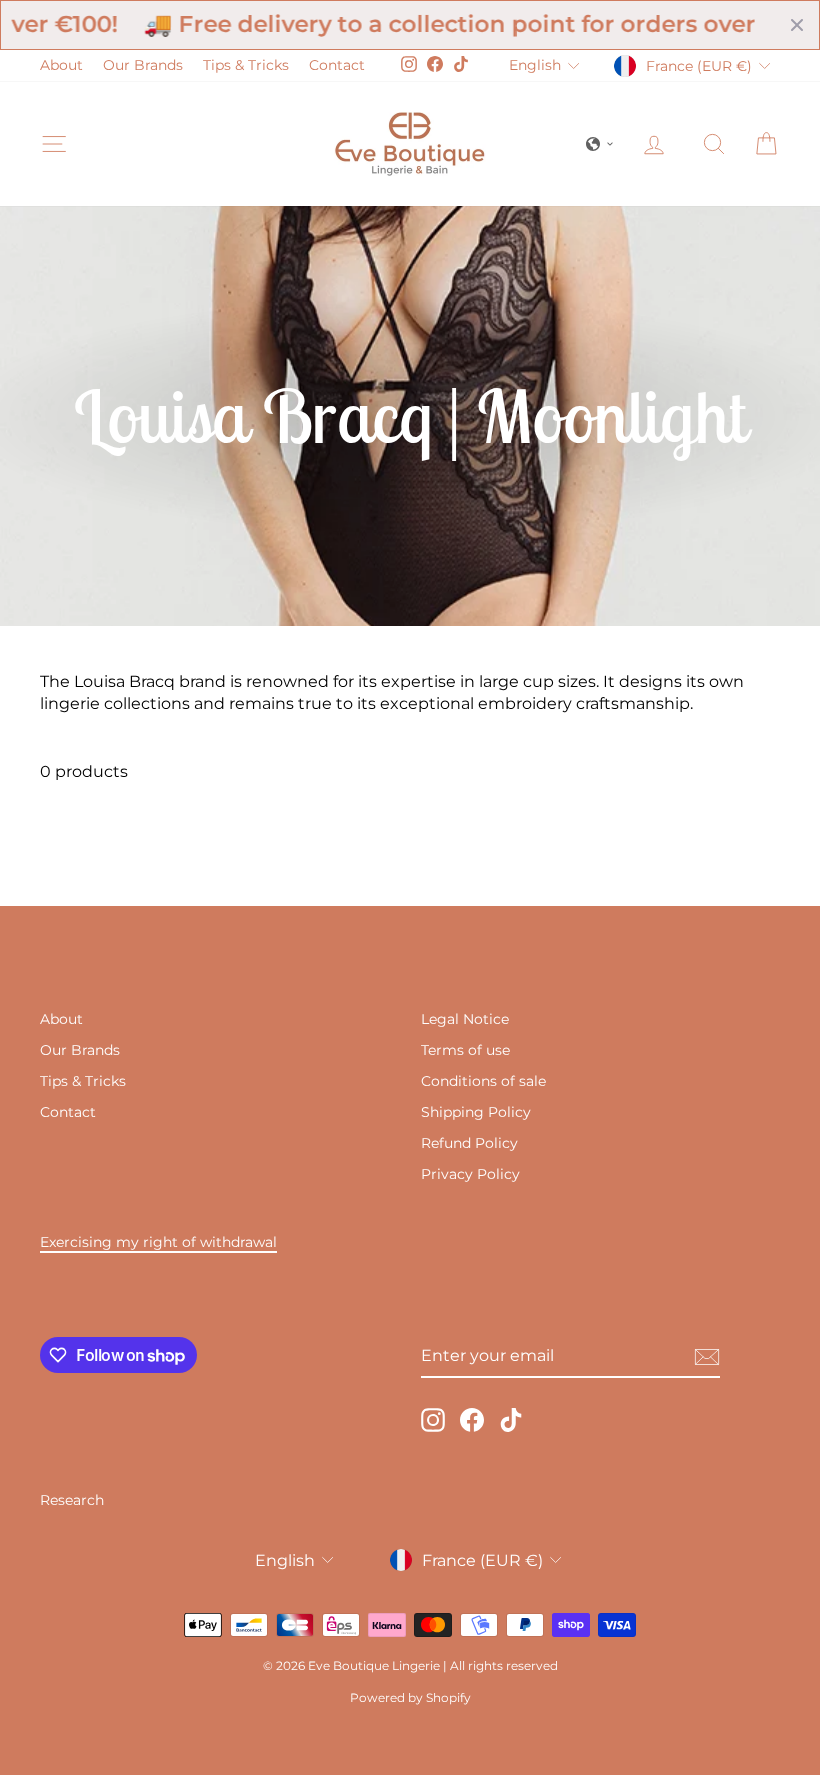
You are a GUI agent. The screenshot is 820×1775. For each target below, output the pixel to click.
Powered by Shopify (410, 1697)
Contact (337, 65)
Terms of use (465, 1050)
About (61, 65)
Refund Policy (469, 1143)
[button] (600, 144)
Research (72, 1500)
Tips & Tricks (246, 65)
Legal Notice (465, 1019)
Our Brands (143, 65)
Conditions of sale (483, 1081)
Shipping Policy (476, 1112)
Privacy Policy (470, 1174)
